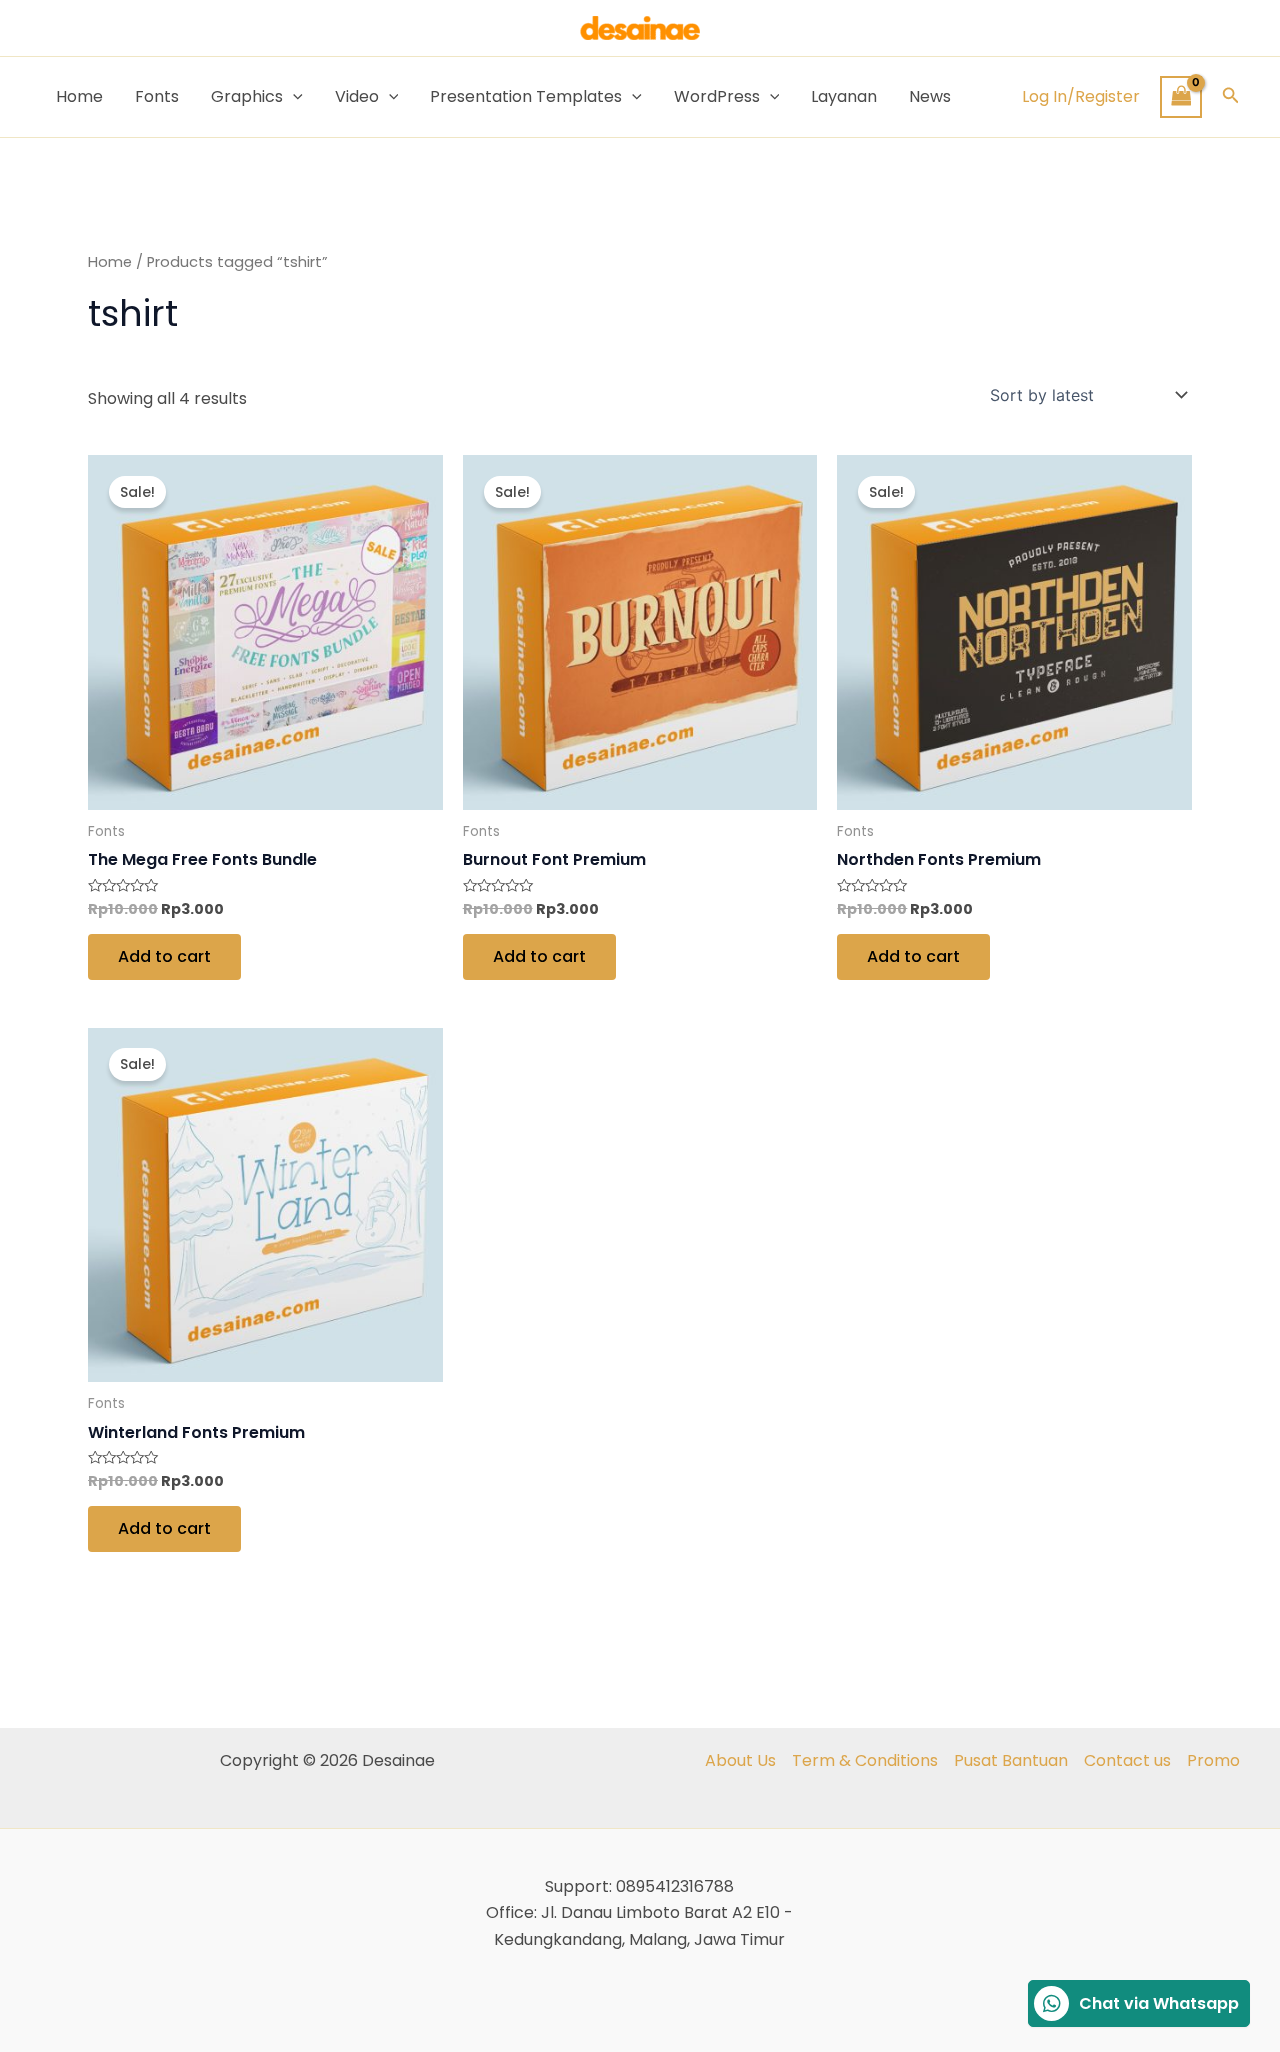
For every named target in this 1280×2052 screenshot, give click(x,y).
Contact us (1127, 1760)
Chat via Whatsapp (1159, 2003)
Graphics (247, 96)
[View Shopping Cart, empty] (1181, 96)
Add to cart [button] (164, 956)
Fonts (157, 96)
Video (357, 96)
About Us (740, 1760)
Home (79, 96)
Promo (1213, 1760)
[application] (293, 97)
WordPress (717, 96)
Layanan (844, 96)
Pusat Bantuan (1011, 1760)
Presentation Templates (526, 96)
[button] (1231, 97)
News (930, 96)
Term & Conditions (865, 1760)
